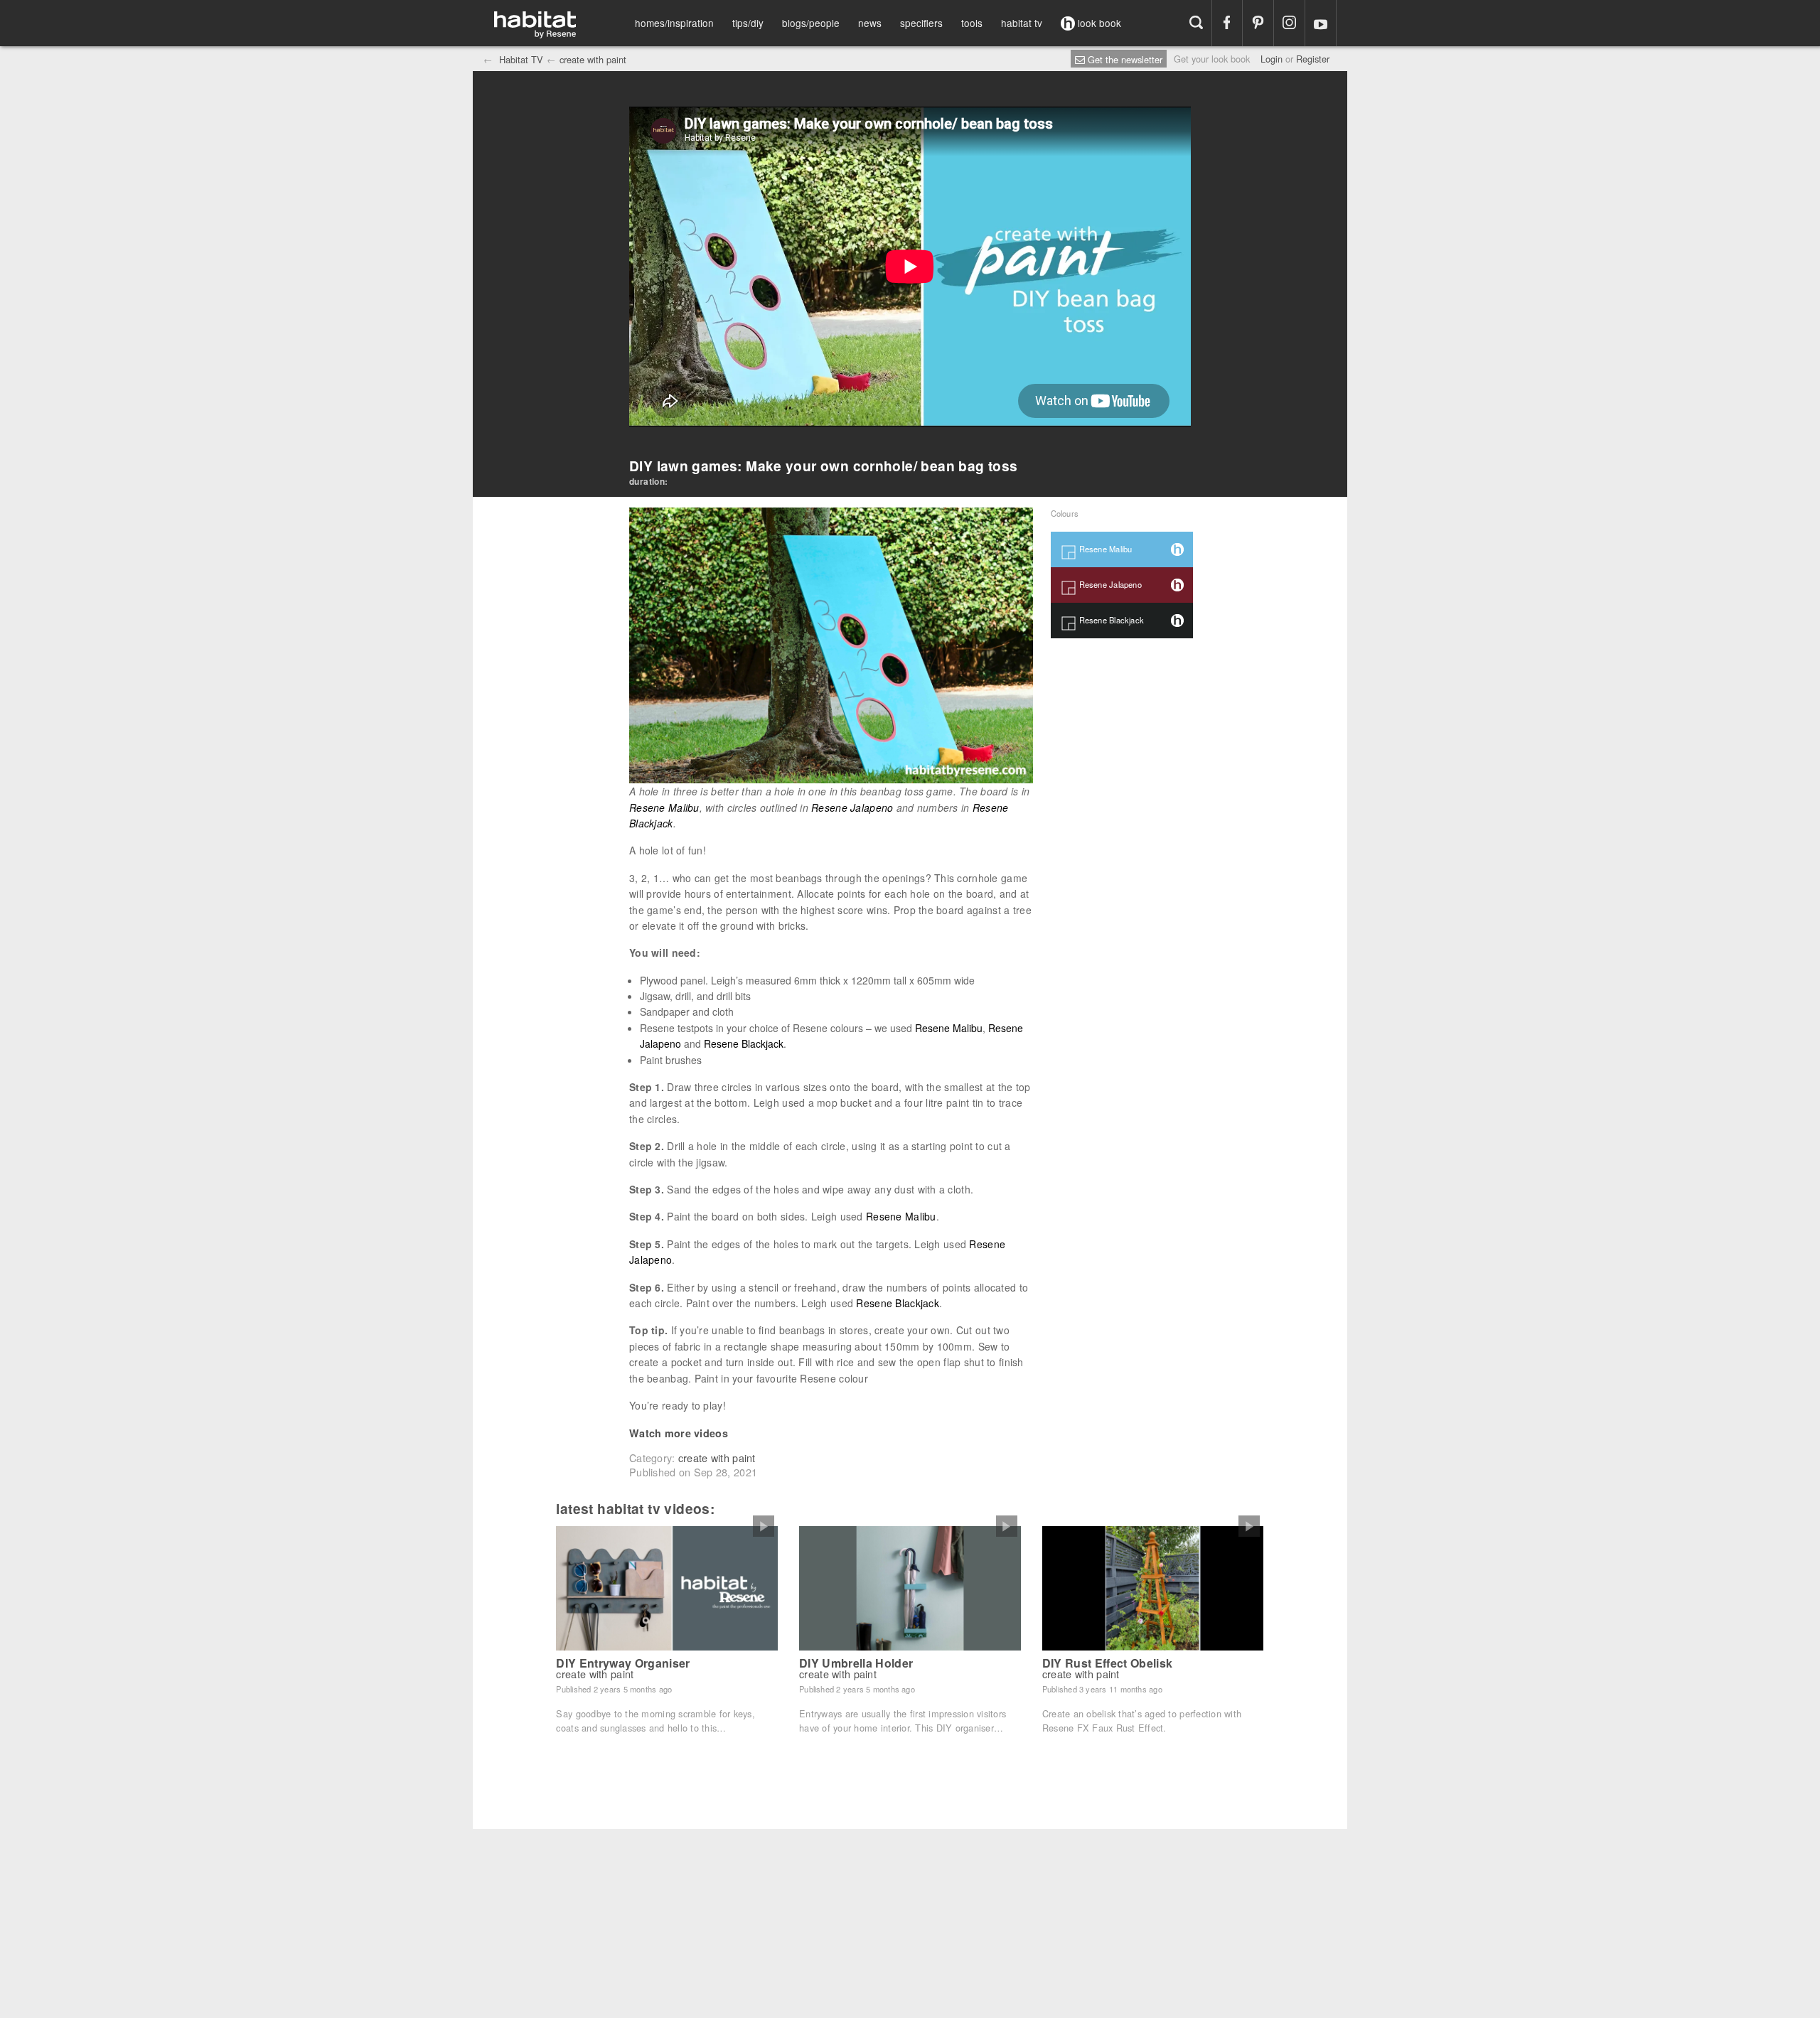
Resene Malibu (664, 807)
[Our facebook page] (1227, 23)
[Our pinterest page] (1258, 23)
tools (972, 23)
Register (1313, 59)
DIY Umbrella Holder (856, 1663)
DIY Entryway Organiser (623, 1663)
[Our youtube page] (1321, 23)
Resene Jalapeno (852, 807)
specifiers (921, 23)
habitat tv (1022, 23)
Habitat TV (520, 59)
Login (1272, 59)
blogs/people (811, 23)
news (870, 23)
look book (1098, 23)
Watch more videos (679, 1433)
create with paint (593, 59)
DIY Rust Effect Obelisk (1107, 1663)
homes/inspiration (674, 23)
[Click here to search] (1196, 23)
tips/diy (748, 23)
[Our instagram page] (1289, 23)
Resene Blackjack (744, 1043)
